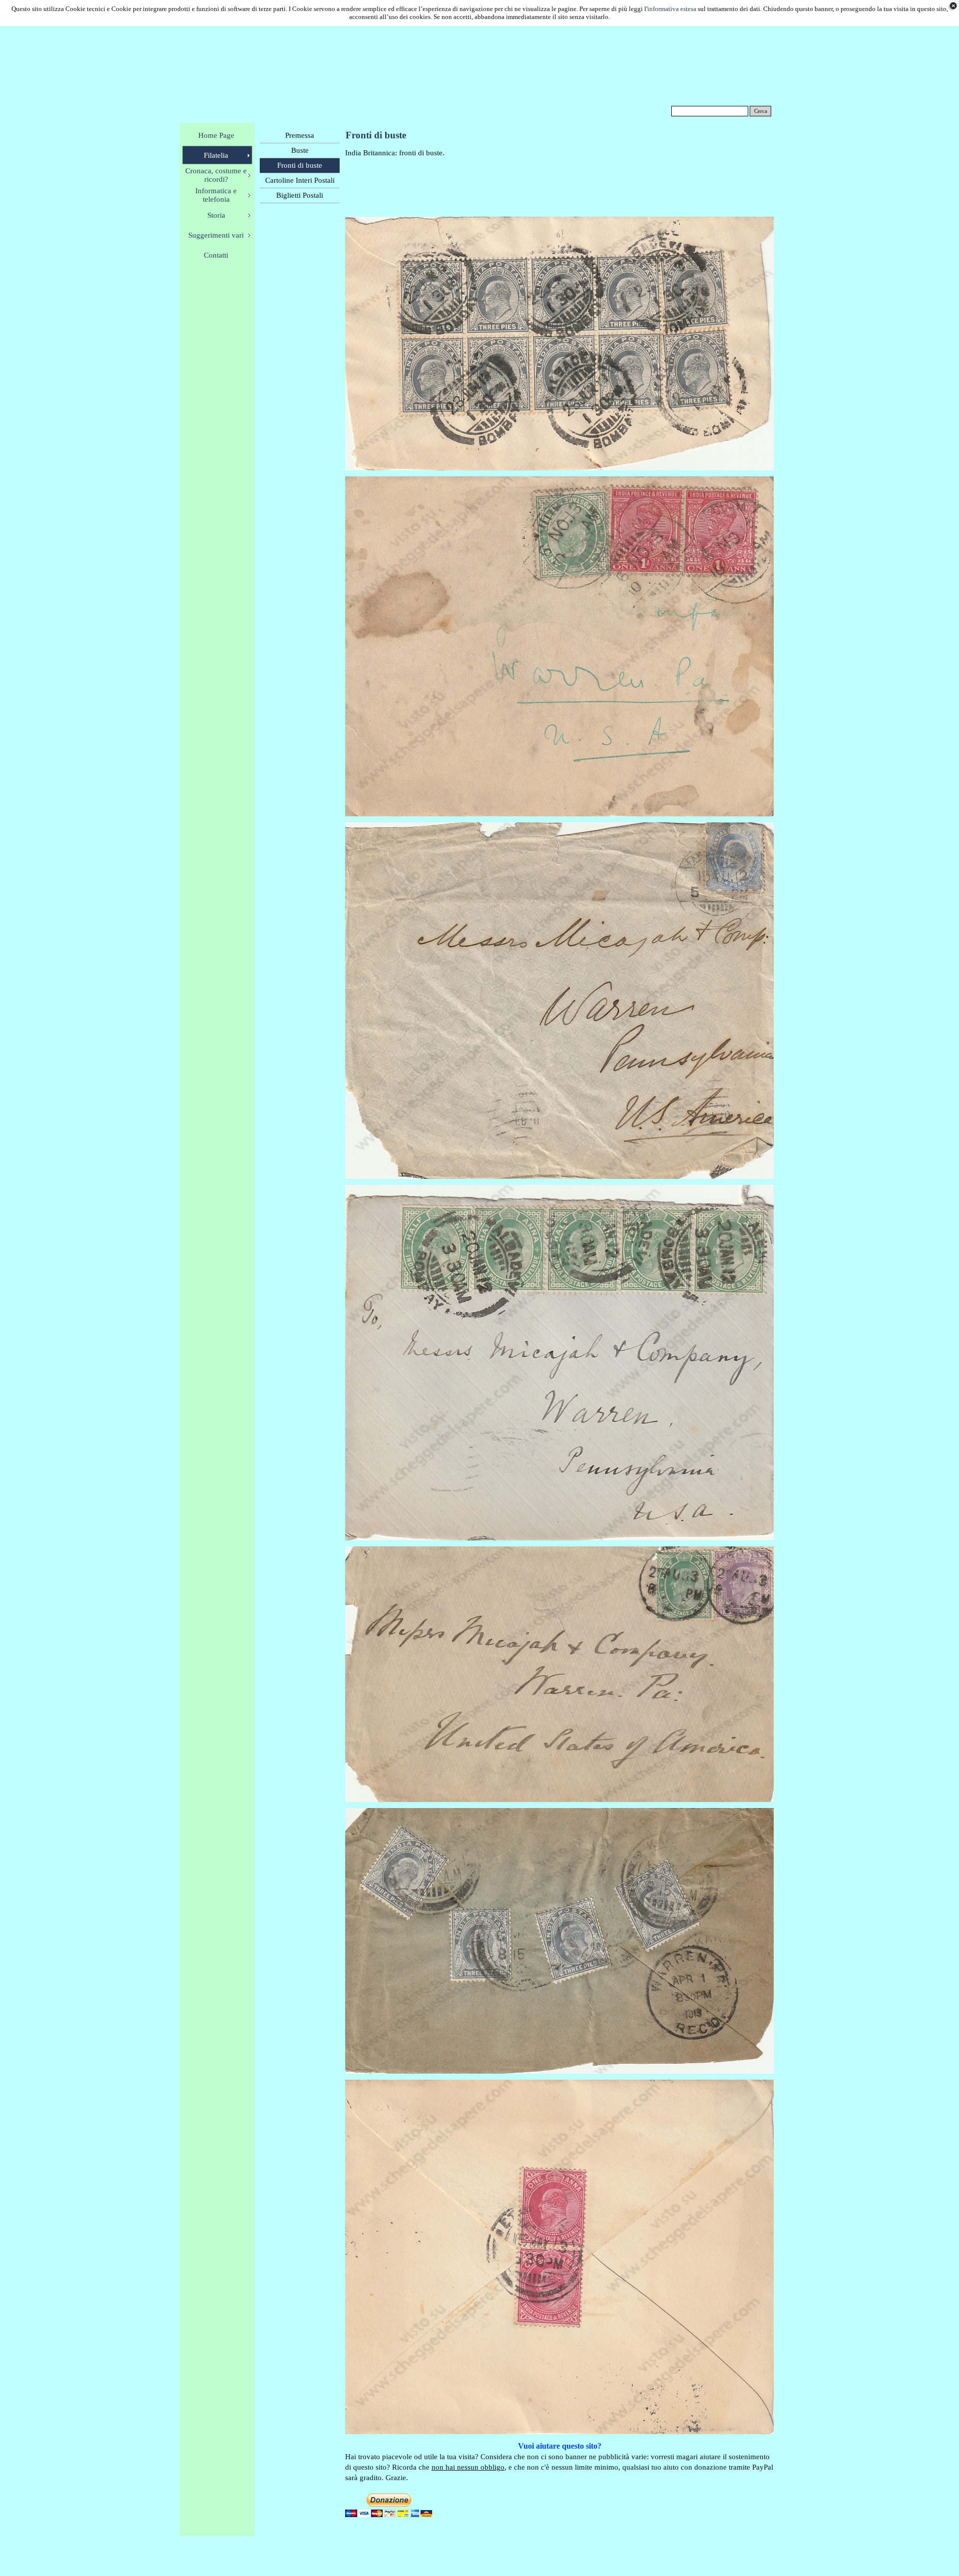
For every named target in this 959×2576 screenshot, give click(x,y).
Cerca (761, 111)
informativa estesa (672, 9)
